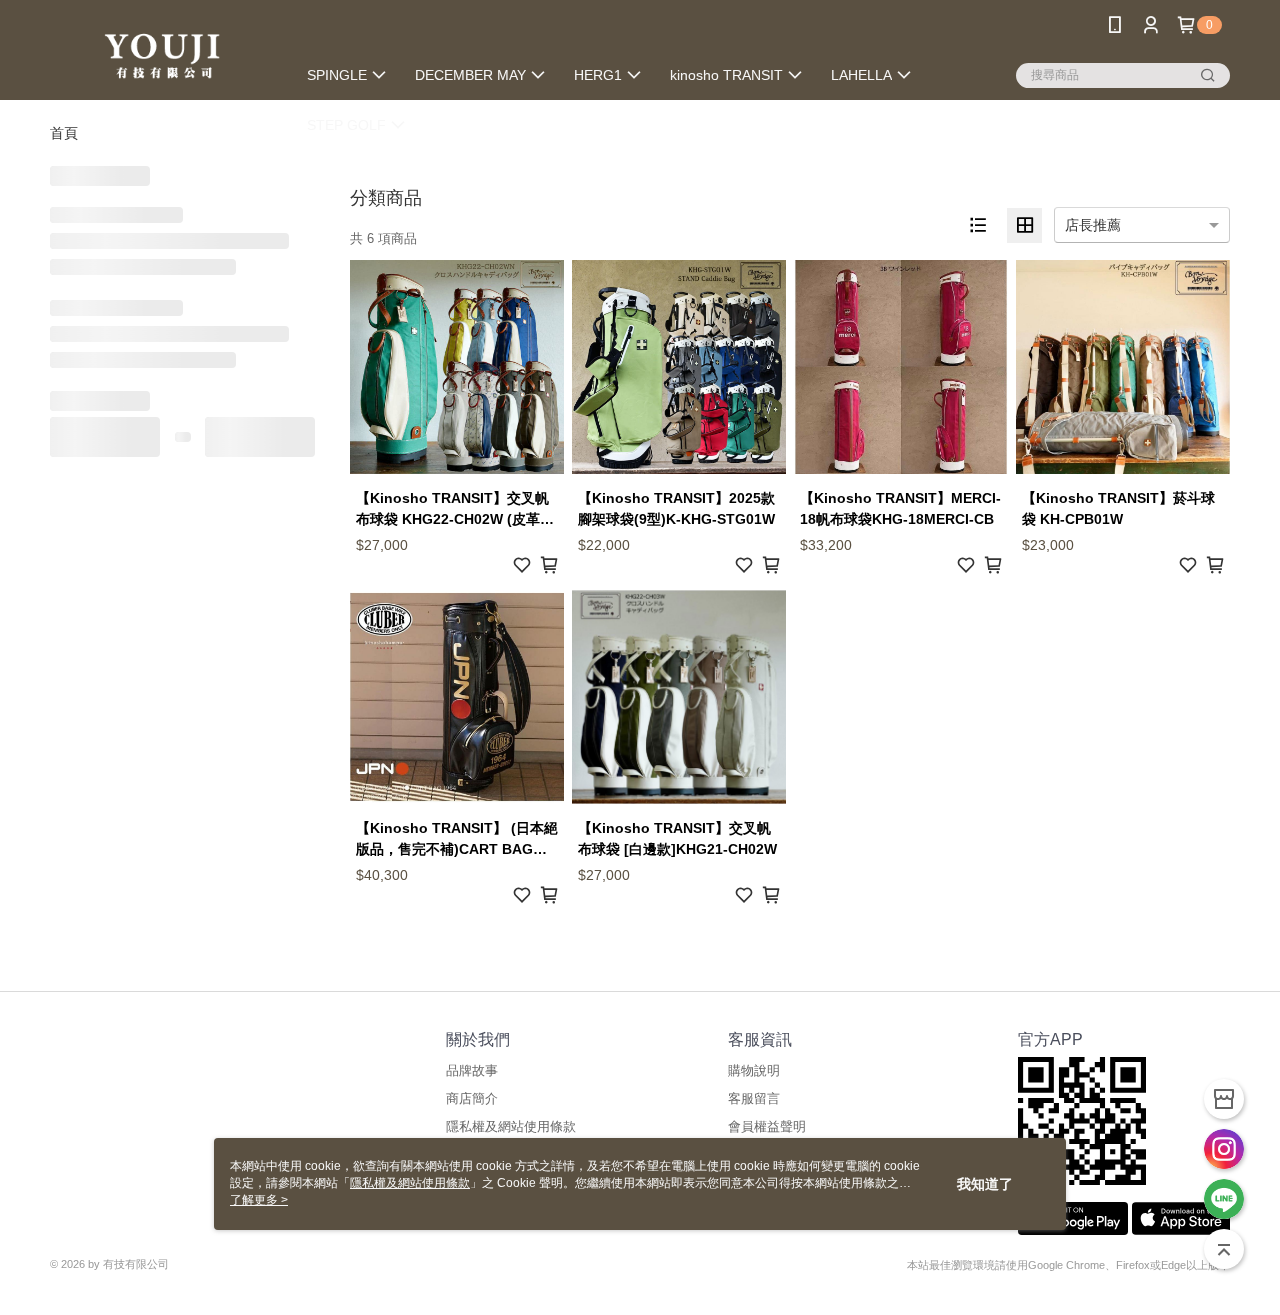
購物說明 (754, 1070)
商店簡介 (472, 1098)
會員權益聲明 (767, 1126)
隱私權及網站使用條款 (511, 1126)
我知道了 (985, 1184)
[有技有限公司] (161, 52)
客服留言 (754, 1098)
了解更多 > (259, 1200)
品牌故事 (472, 1070)
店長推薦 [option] (1093, 225)
